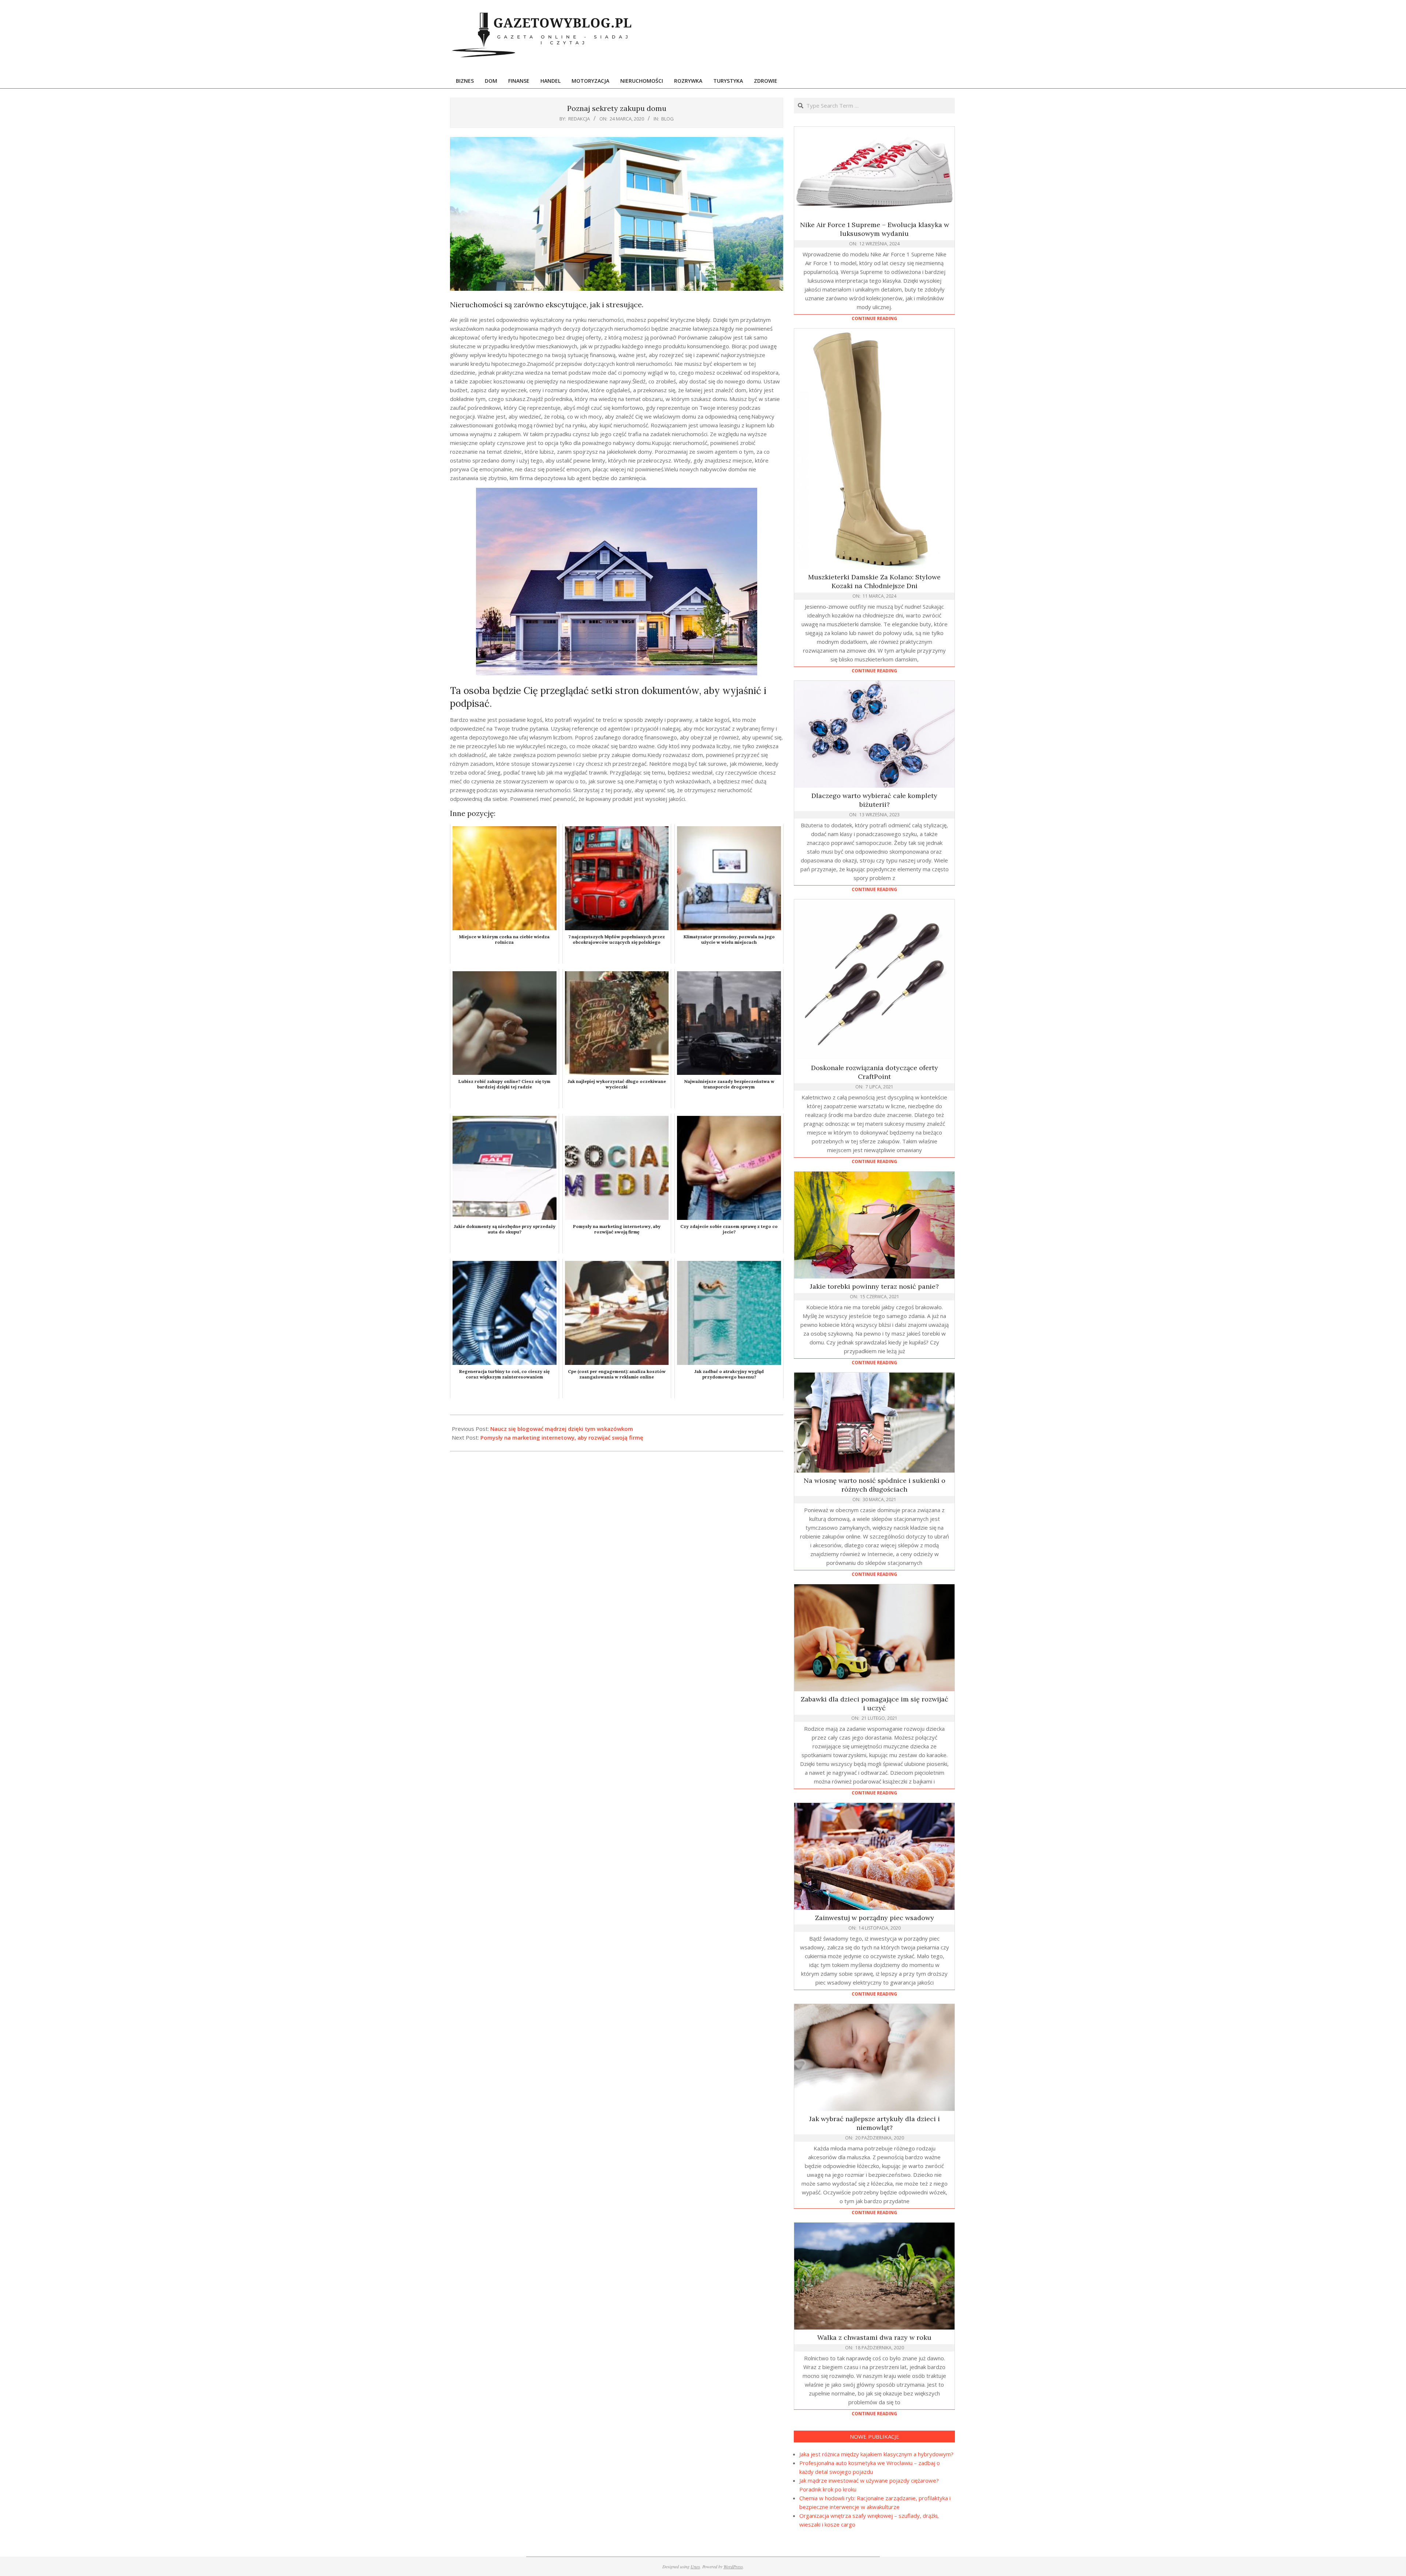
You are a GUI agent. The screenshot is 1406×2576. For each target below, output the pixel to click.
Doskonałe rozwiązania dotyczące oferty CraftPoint (875, 1072)
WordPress (733, 2566)
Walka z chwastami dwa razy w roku (874, 2337)
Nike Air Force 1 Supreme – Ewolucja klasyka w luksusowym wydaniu (875, 229)
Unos (695, 2566)
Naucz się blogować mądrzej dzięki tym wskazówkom (562, 1429)
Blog (667, 119)
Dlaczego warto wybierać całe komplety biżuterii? (874, 800)
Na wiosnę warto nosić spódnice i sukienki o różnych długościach (875, 1485)
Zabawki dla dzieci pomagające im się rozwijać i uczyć (875, 1703)
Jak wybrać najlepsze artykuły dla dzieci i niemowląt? (875, 2123)
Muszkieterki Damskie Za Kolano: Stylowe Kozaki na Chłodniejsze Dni (874, 581)
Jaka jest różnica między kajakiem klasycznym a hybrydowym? (876, 2454)
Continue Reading (874, 318)
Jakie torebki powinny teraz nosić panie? (874, 1286)
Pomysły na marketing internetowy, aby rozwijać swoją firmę (562, 1437)
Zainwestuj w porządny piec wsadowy (875, 1918)
